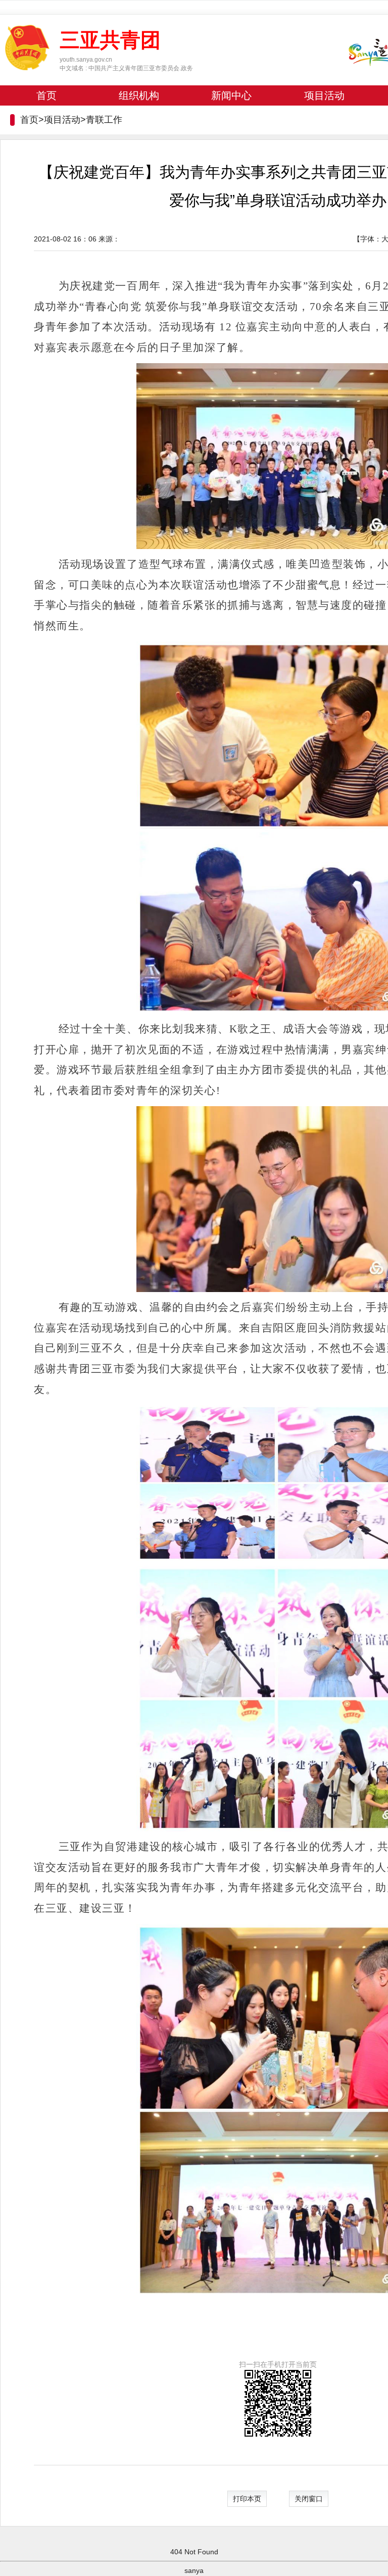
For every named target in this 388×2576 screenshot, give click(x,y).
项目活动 (324, 95)
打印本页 (247, 2499)
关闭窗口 (309, 2499)
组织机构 (139, 95)
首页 (46, 95)
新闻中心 (231, 95)
